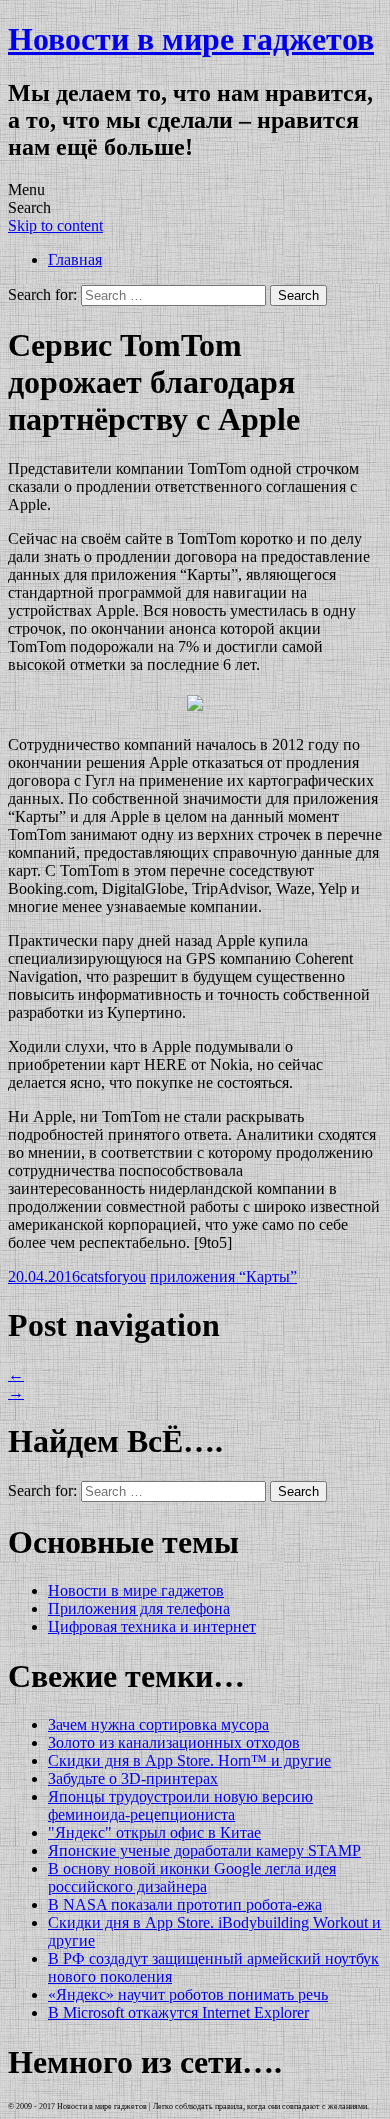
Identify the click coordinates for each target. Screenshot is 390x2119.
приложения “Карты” (223, 1276)
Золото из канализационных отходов (174, 1742)
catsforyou (113, 1276)
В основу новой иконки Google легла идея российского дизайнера (192, 1877)
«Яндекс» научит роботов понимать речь (188, 1994)
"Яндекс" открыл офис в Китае (154, 1832)
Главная (75, 259)
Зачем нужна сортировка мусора (158, 1724)
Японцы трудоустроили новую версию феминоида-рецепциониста (180, 1805)
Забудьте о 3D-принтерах (133, 1778)
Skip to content (55, 225)
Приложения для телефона (139, 1608)
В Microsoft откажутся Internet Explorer (178, 2012)
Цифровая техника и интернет (152, 1626)
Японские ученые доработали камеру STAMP (204, 1850)
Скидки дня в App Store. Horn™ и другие (189, 1760)
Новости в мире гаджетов (191, 39)
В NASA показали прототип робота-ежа (185, 1904)
